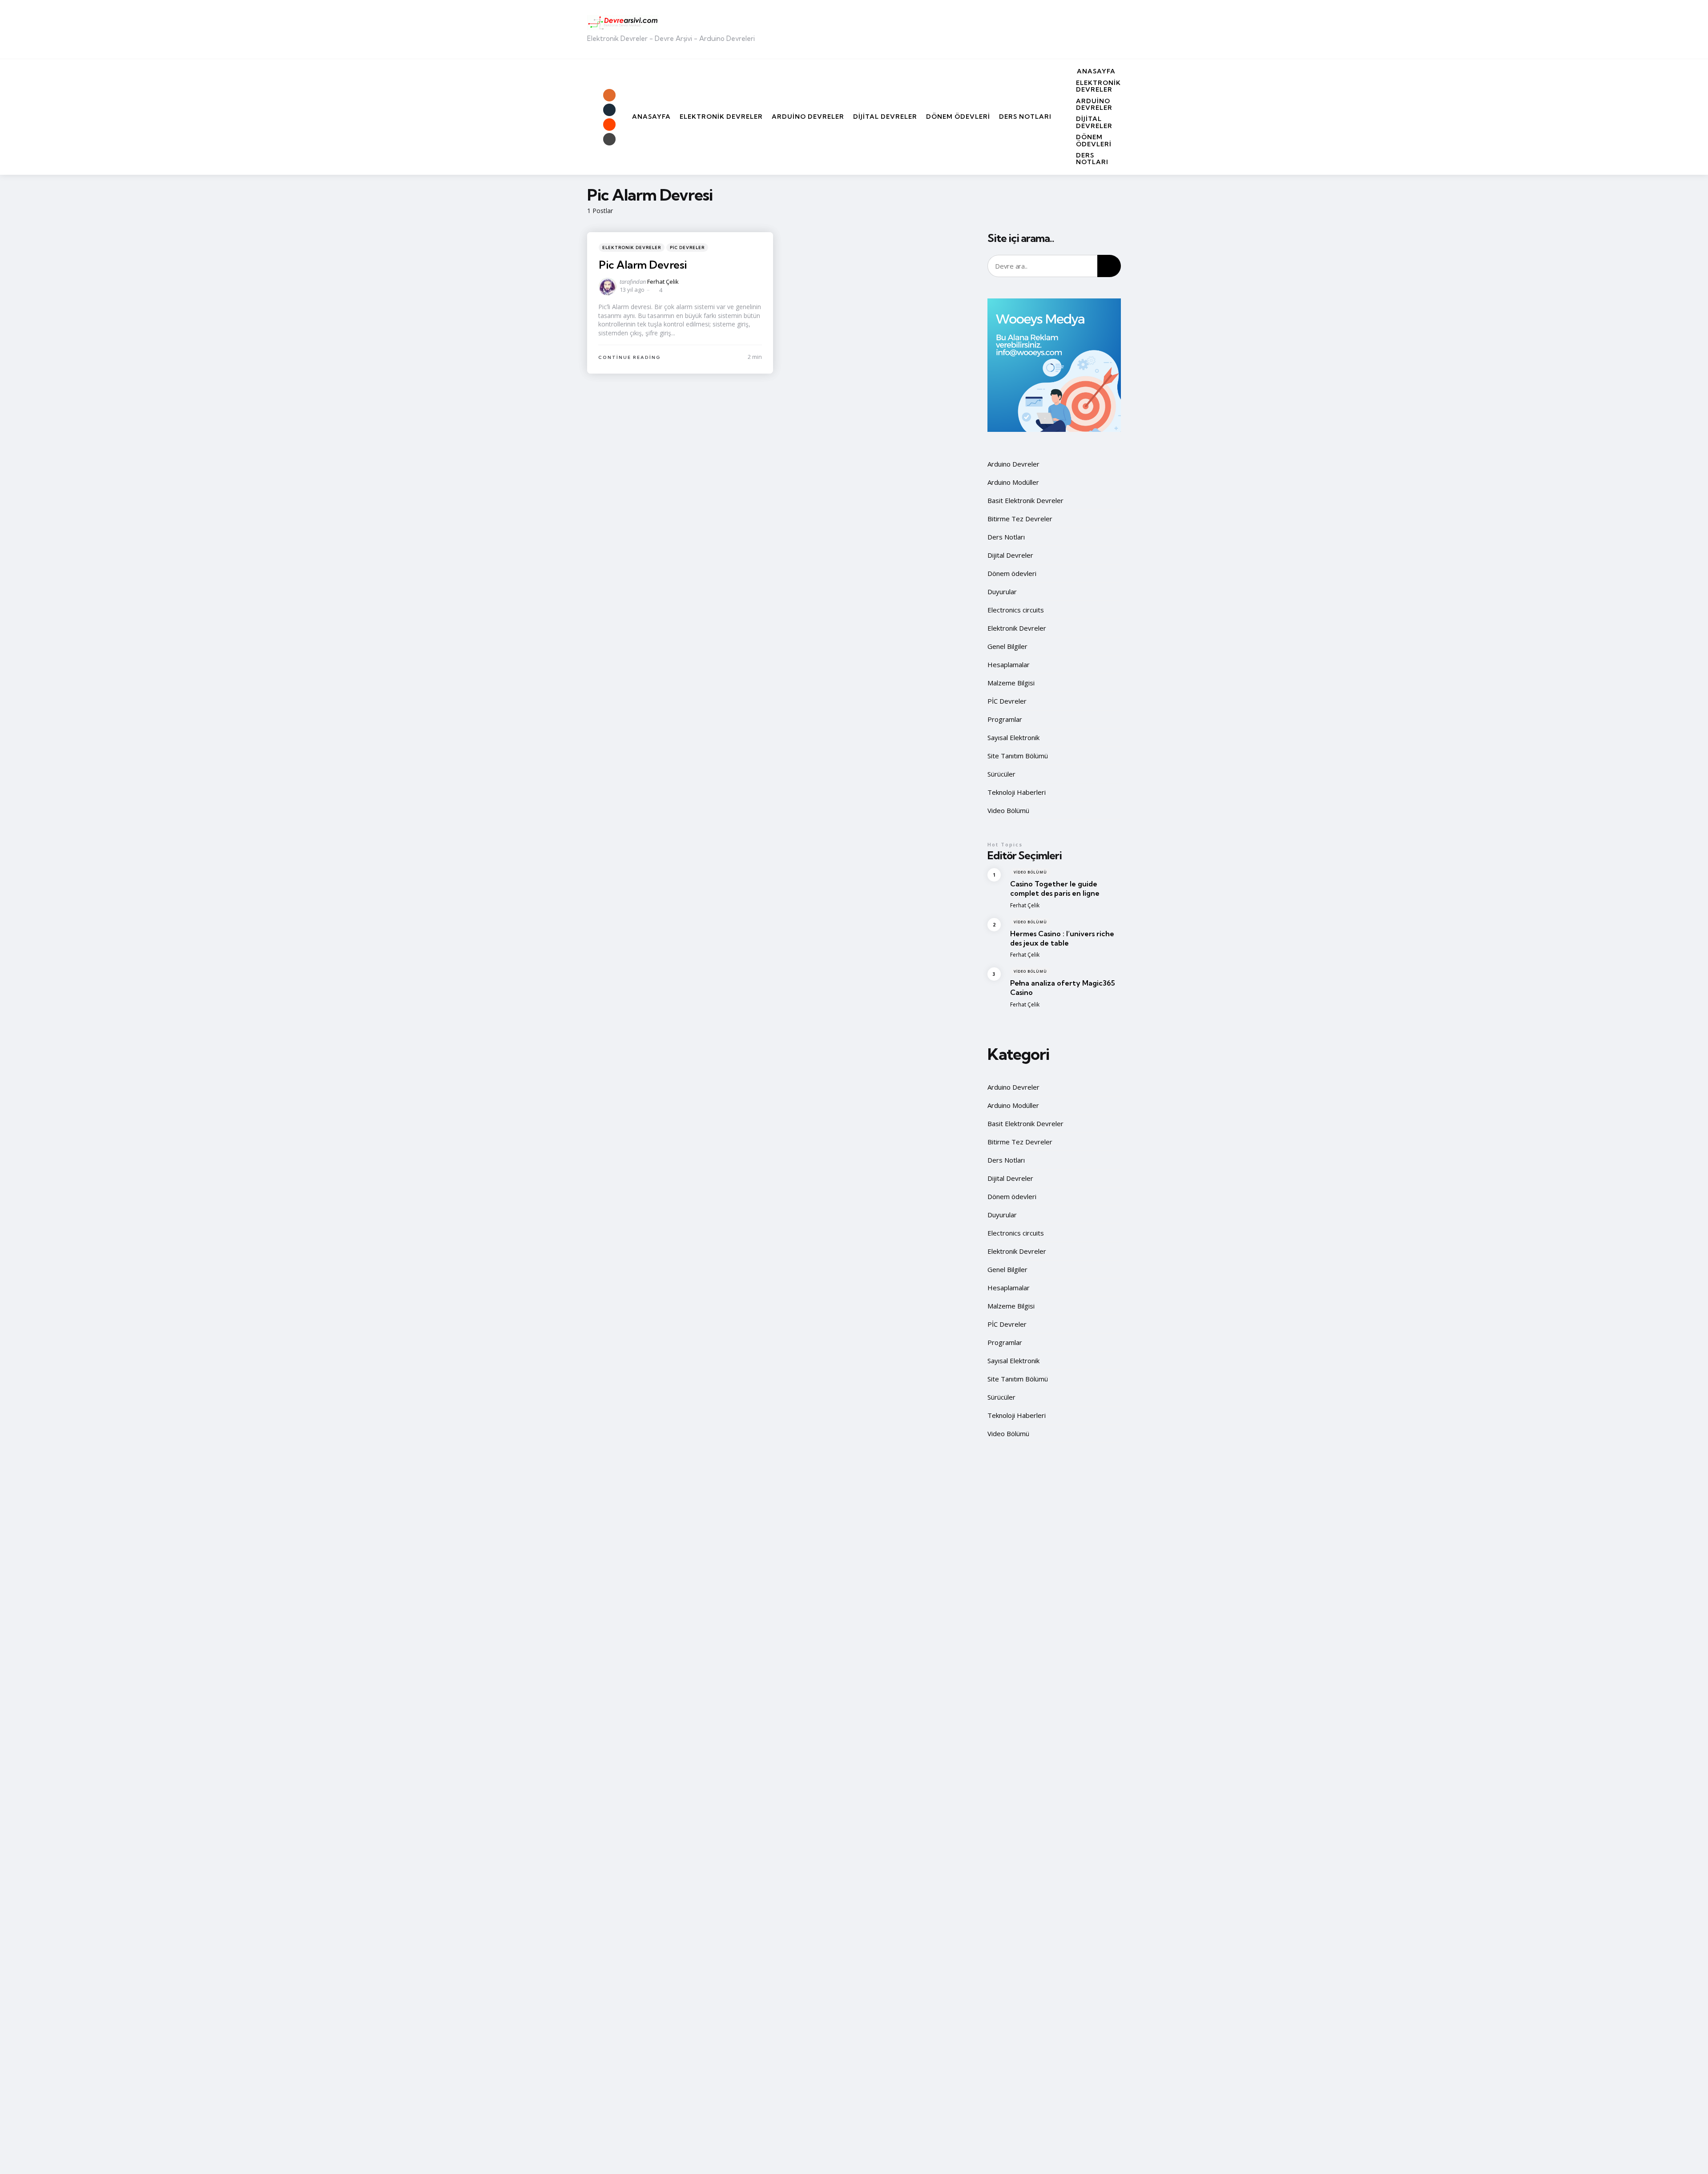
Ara (1109, 266)
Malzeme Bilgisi (1011, 683)
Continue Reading (630, 357)
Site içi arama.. (1021, 238)
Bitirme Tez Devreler (1020, 519)
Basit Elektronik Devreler (1025, 500)
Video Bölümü (1008, 810)
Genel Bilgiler (1007, 646)
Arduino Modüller (1013, 482)
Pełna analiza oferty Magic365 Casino (1063, 988)
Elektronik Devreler (1098, 86)
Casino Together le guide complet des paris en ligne (1055, 888)
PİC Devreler (687, 248)
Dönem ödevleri (1094, 140)
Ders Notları (1092, 159)
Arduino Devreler (1094, 104)
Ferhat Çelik (663, 282)
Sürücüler (1001, 774)
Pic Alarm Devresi (643, 265)
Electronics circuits (1016, 610)
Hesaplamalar (1009, 664)
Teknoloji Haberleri (1017, 792)
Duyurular (1002, 592)
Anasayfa (1096, 71)
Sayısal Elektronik (1013, 737)
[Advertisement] (959, 29)
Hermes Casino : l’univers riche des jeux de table (1062, 938)
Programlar (1005, 719)
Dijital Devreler (1094, 122)
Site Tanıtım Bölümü (1018, 756)
